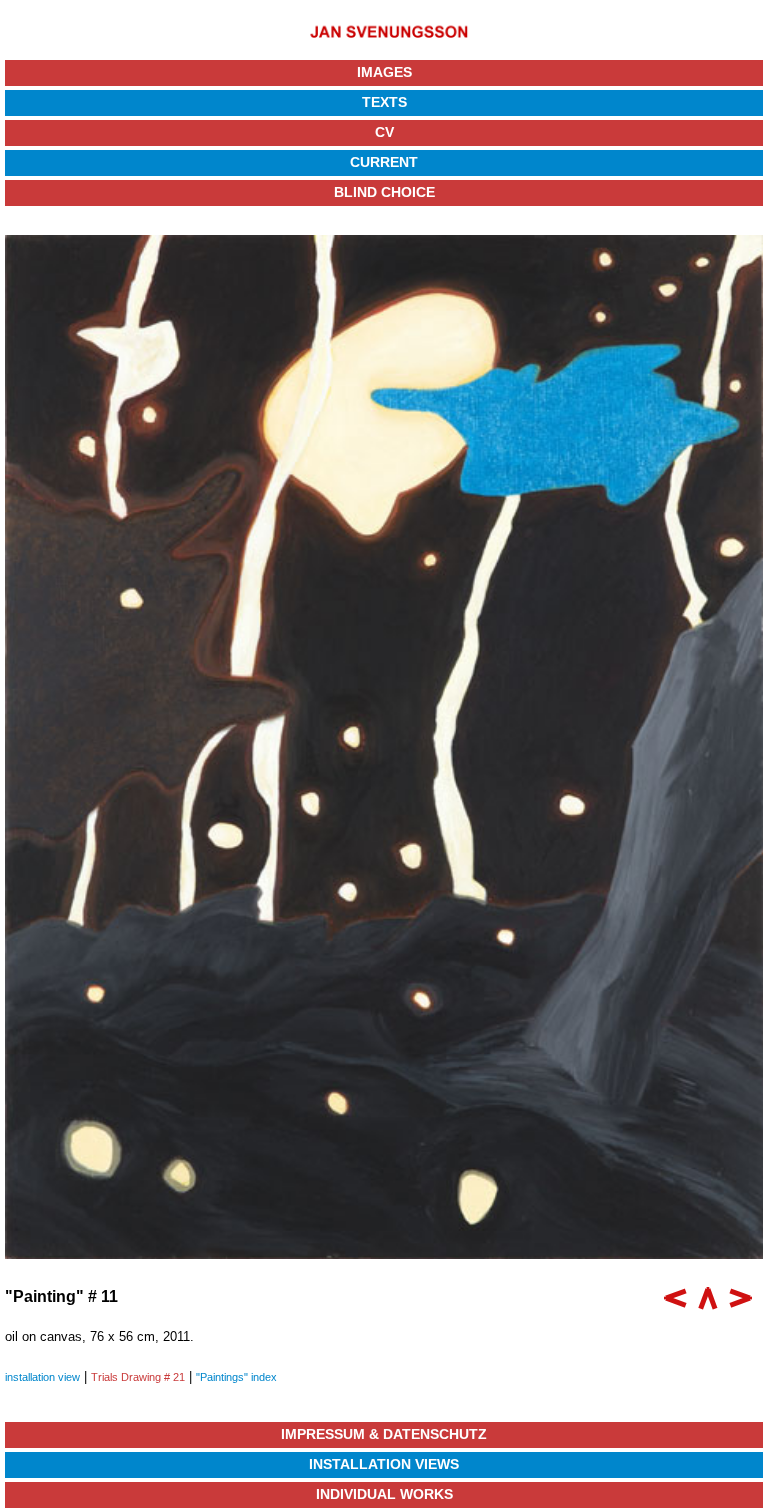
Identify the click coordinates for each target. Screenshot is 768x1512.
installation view (42, 1377)
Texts (384, 102)
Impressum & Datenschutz (384, 1434)
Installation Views (384, 1464)
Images (384, 72)
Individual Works (384, 1494)
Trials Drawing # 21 (138, 1377)
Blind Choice (384, 192)
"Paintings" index (236, 1377)
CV (384, 132)
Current (384, 162)
